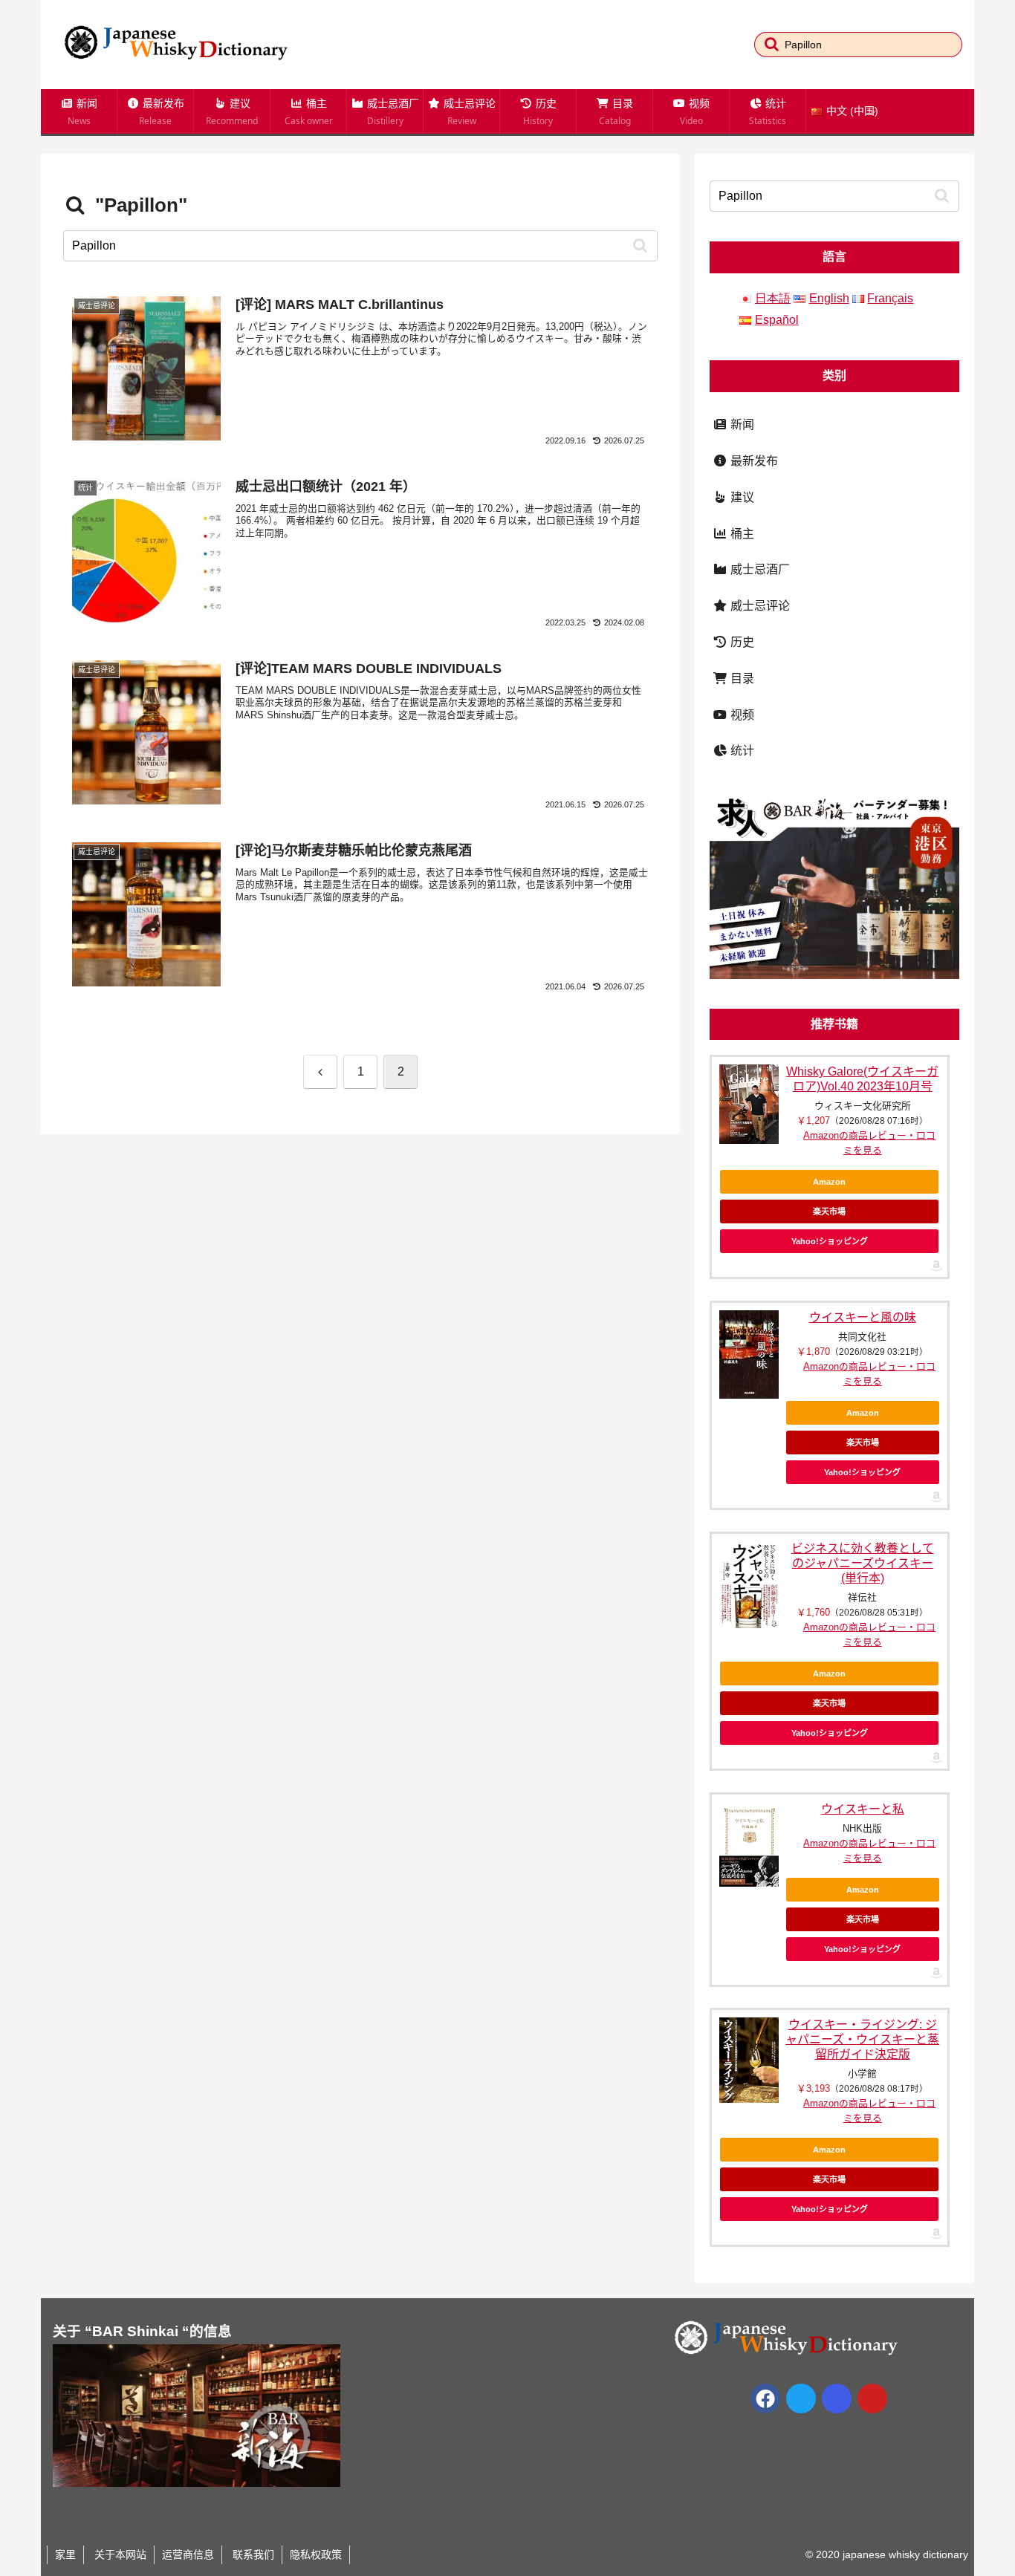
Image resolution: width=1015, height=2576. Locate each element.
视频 (741, 715)
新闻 (741, 425)
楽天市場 (829, 1211)
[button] (772, 44)
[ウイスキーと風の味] (749, 1354)
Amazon (829, 1182)
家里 (65, 2554)
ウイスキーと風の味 (863, 1317)
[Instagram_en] (837, 2398)
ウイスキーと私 (863, 1809)
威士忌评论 (759, 606)
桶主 (741, 534)
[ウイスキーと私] (749, 1844)
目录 (741, 679)
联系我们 (252, 2554)
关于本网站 (119, 2554)
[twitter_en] (801, 2398)
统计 (741, 751)
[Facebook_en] (765, 2398)
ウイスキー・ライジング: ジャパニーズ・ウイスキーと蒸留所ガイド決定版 (862, 2039)
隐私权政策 (316, 2554)
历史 (741, 642)
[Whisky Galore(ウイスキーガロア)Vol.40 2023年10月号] (749, 1104)
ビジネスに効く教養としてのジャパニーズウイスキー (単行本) (863, 1563)
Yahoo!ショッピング (830, 1241)
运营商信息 (188, 2554)
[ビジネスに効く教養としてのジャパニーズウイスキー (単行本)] (749, 1585)
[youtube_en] (872, 2398)
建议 (741, 497)
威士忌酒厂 (759, 569)
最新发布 (753, 461)
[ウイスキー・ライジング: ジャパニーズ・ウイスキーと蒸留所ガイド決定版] (749, 2060)
